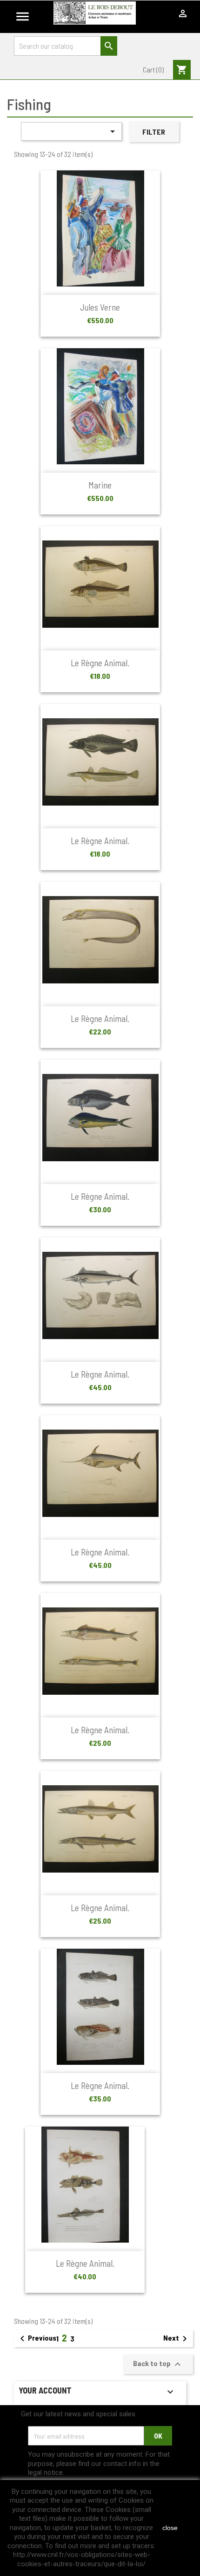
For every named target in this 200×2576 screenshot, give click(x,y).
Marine (100, 485)
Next (177, 2339)
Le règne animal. (100, 663)
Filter (154, 132)
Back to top (158, 2364)
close (170, 2528)
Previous (37, 2339)
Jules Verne (100, 307)
